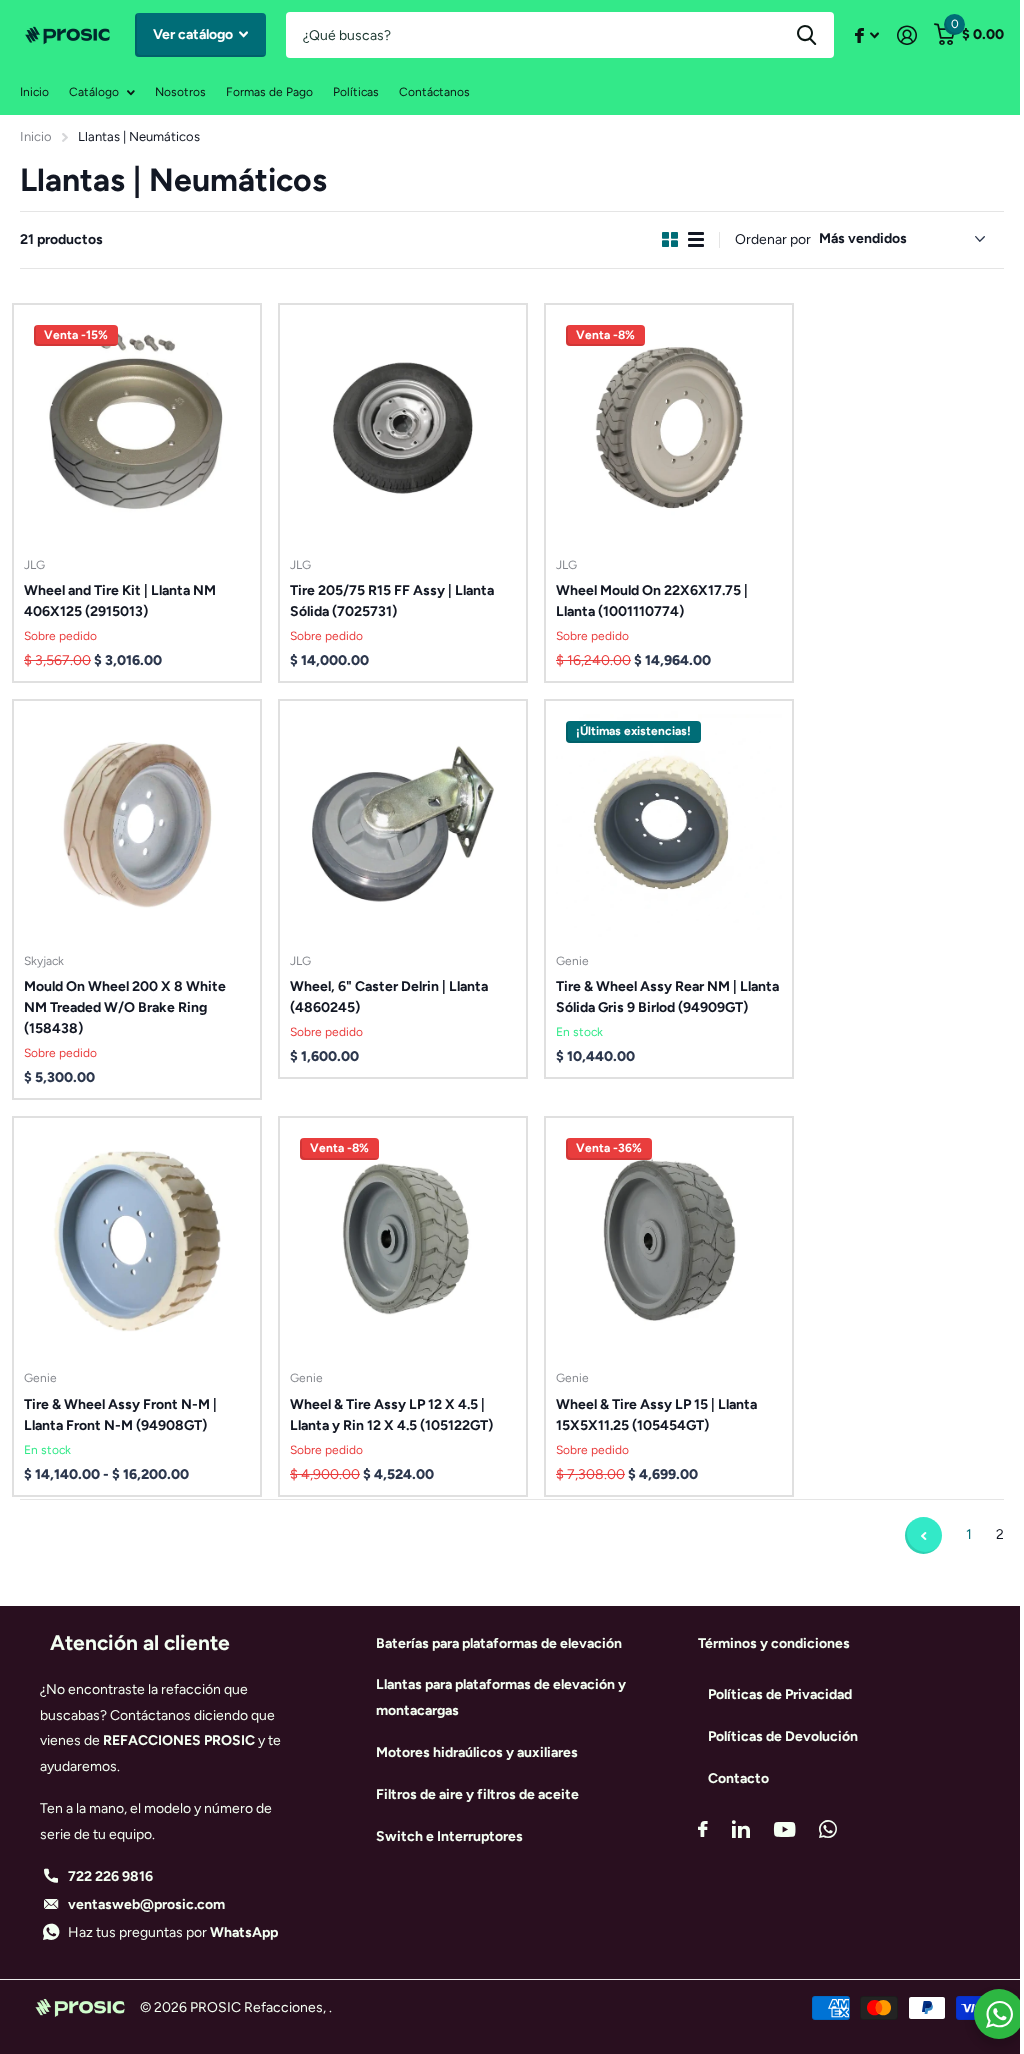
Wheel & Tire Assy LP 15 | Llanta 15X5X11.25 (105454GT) (656, 1415)
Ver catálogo (194, 34)
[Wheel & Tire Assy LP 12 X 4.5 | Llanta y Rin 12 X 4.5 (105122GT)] (403, 1241)
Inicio (34, 92)
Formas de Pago (269, 92)
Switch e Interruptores (449, 1836)
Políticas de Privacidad (780, 1694)
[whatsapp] (828, 1829)
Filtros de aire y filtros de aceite (477, 1794)
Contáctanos (434, 92)
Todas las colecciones (102, 92)
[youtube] (784, 1829)
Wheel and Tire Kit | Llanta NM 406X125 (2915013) (120, 601)
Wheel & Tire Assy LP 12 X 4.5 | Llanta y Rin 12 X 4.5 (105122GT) (391, 1415)
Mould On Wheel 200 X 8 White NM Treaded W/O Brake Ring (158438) (125, 1007)
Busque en (806, 35)
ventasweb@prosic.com (146, 1904)
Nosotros (180, 92)
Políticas (356, 92)
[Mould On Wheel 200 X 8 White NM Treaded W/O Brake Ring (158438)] (137, 824)
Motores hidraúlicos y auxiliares (477, 1752)
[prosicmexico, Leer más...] (867, 35)
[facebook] (703, 1829)
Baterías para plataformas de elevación (499, 1643)
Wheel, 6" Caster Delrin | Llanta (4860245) (389, 997)
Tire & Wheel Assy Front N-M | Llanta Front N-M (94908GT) (120, 1415)
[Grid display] (670, 239)
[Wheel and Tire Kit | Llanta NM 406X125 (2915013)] (137, 428)
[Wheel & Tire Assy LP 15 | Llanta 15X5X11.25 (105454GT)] (669, 1241)
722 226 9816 (110, 1876)
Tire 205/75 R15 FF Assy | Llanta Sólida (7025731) (392, 601)
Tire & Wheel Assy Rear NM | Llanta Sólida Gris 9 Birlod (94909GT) (667, 997)
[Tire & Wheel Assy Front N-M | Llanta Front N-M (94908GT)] (137, 1241)
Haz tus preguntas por (173, 1932)
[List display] (696, 239)
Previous (923, 1535)
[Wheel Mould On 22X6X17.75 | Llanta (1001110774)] (669, 428)
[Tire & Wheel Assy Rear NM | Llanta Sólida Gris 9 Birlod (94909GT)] (669, 824)
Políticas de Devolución (783, 1736)
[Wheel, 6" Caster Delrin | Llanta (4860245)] (403, 824)
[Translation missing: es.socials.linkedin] (741, 1829)
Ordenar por (773, 239)
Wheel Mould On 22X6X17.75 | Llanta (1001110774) (652, 601)
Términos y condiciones (774, 1643)
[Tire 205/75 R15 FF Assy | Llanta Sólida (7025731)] (403, 428)
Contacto (738, 1778)
